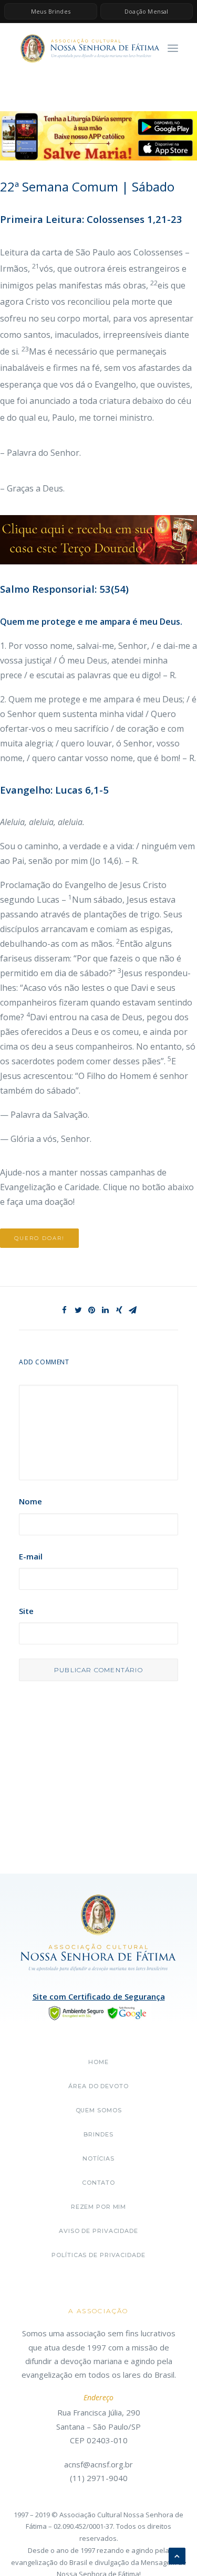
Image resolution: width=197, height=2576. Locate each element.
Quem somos (99, 2110)
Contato (98, 2183)
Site (26, 1611)
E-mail (31, 1556)
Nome (30, 1501)
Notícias (98, 2158)
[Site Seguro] (99, 2012)
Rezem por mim (98, 2207)
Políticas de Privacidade (98, 2255)
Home (98, 2062)
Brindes (98, 2134)
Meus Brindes (51, 11)
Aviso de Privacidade (98, 2231)
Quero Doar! (39, 1238)
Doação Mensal (147, 11)
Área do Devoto (98, 2086)
